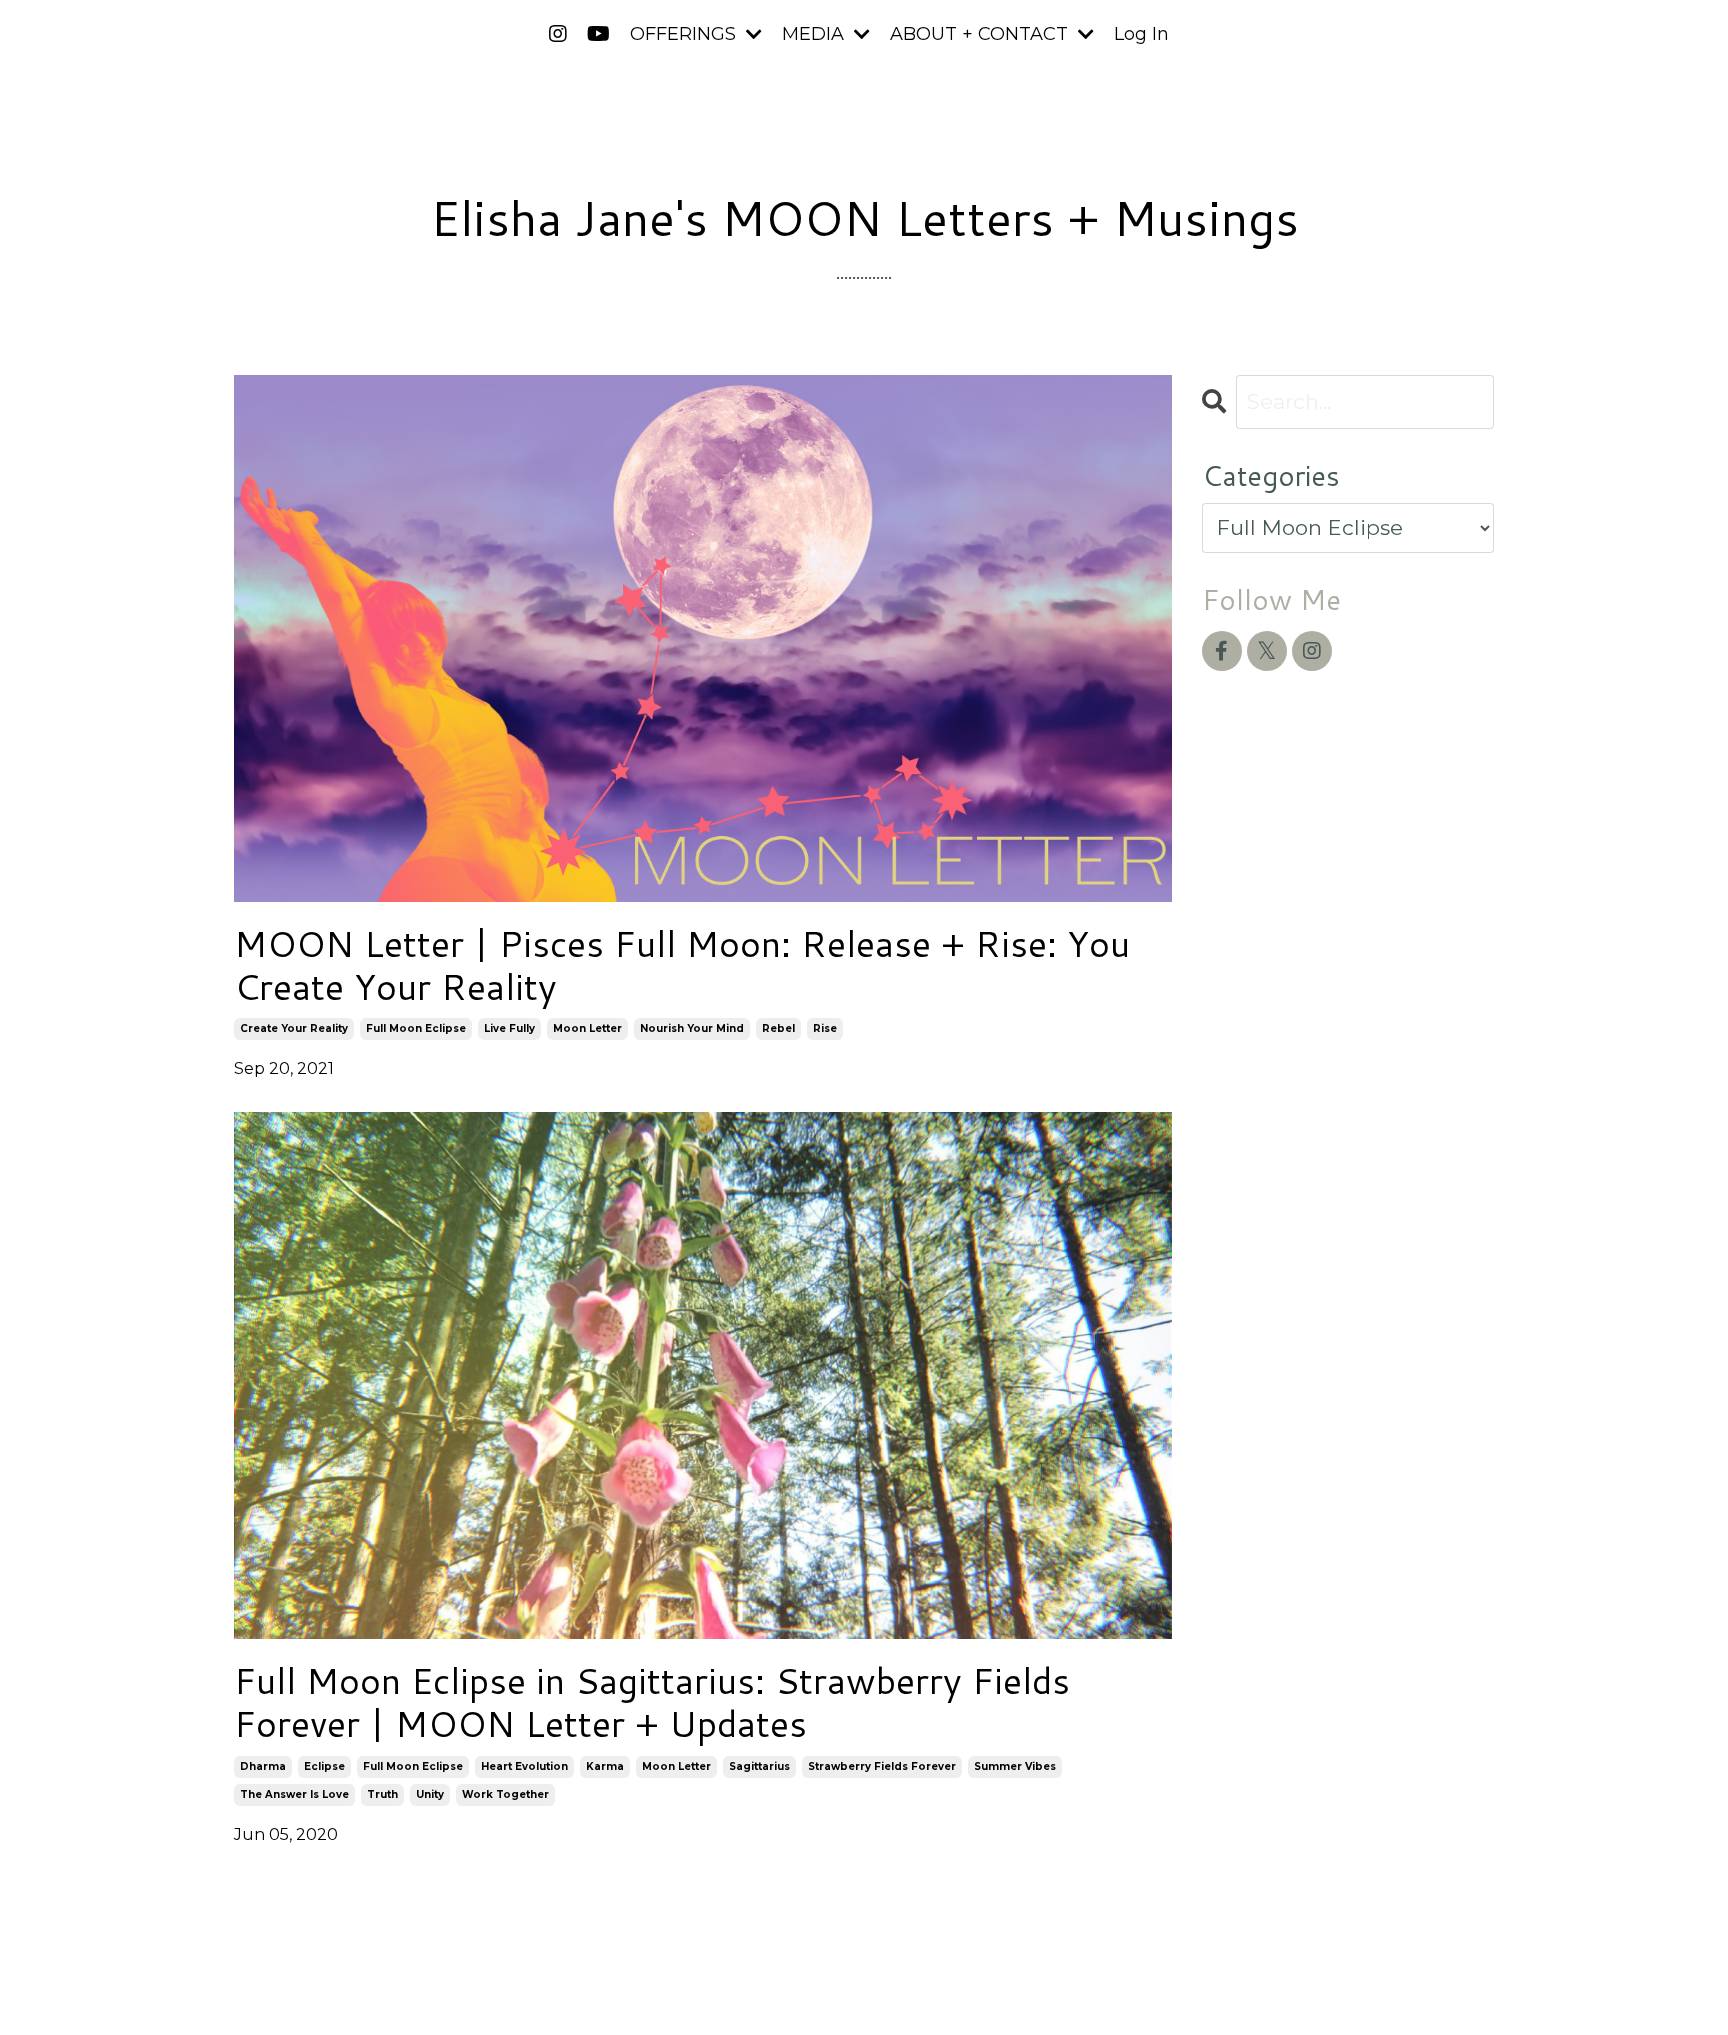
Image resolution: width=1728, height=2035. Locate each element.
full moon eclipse (416, 1028)
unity (430, 1794)
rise (825, 1028)
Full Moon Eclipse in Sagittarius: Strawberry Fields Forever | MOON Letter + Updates (652, 1702)
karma (605, 1766)
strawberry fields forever (882, 1766)
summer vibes (1015, 1766)
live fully (509, 1028)
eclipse (324, 1766)
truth (382, 1794)
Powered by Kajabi (1429, 1983)
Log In (1141, 34)
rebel (778, 1028)
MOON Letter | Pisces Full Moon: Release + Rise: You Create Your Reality (682, 965)
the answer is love (294, 1794)
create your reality (294, 1028)
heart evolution (524, 1766)
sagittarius (759, 1766)
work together (505, 1794)
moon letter (587, 1028)
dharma (263, 1766)
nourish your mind (692, 1028)
